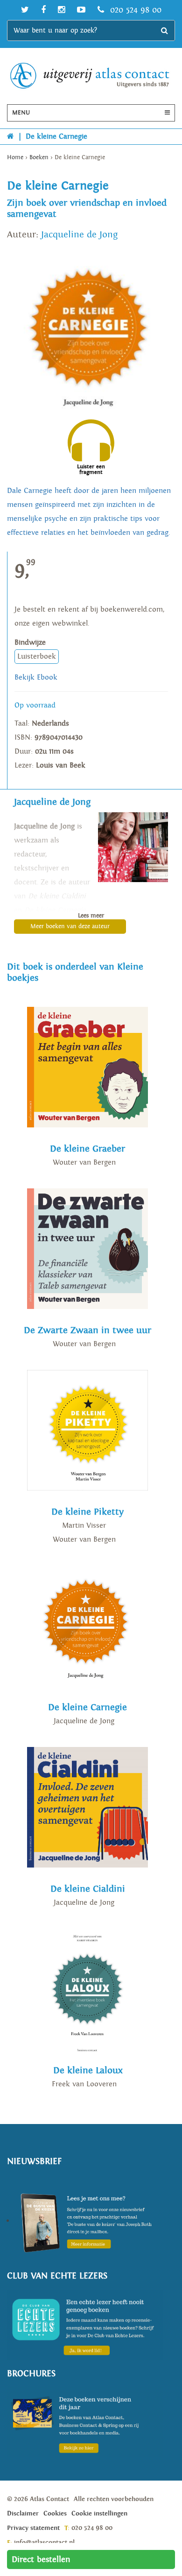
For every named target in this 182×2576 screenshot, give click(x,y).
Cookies (55, 2514)
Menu (21, 113)
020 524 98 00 (134, 10)
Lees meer (91, 916)
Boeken (39, 158)
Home (15, 158)
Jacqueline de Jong (79, 235)
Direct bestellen (41, 2559)
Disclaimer (23, 2514)
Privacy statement (33, 2528)
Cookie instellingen (99, 2514)
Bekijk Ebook (36, 678)
